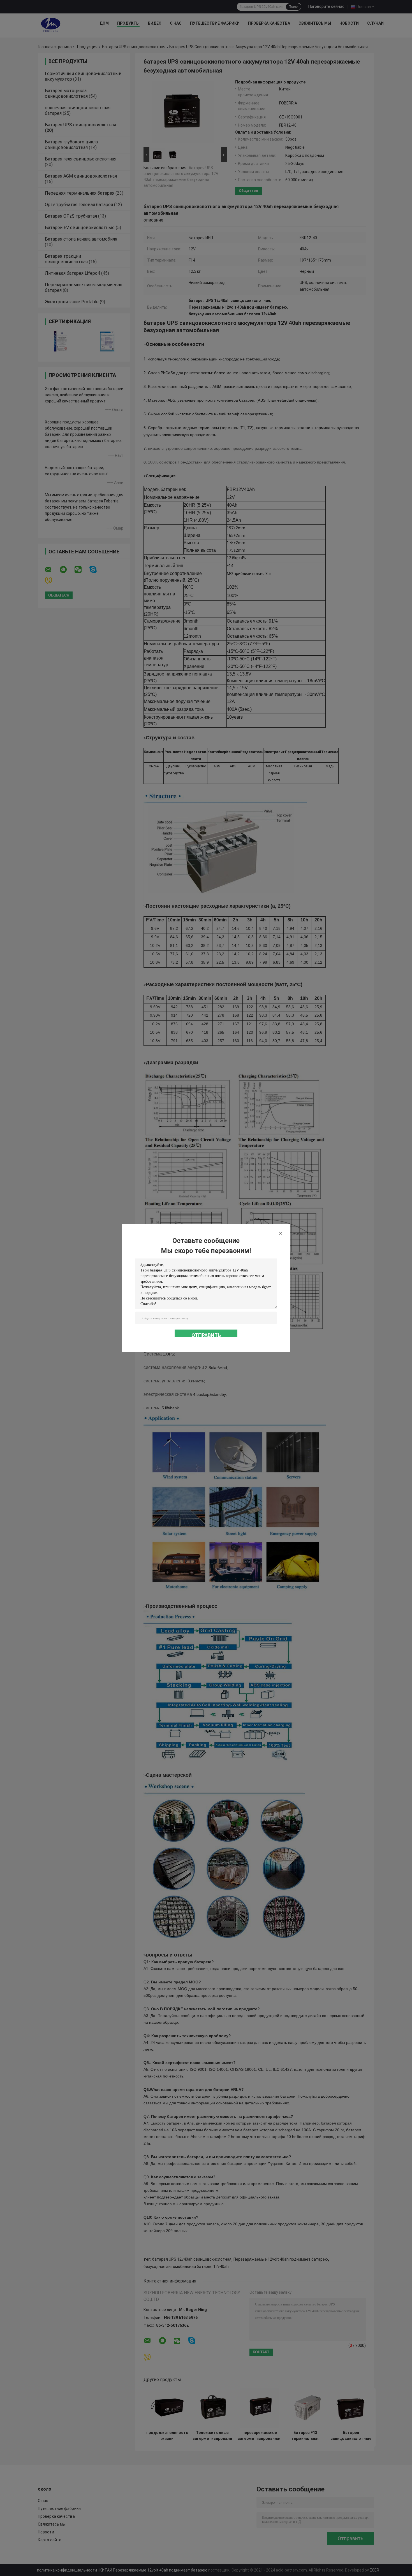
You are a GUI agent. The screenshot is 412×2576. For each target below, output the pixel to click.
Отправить (206, 1335)
